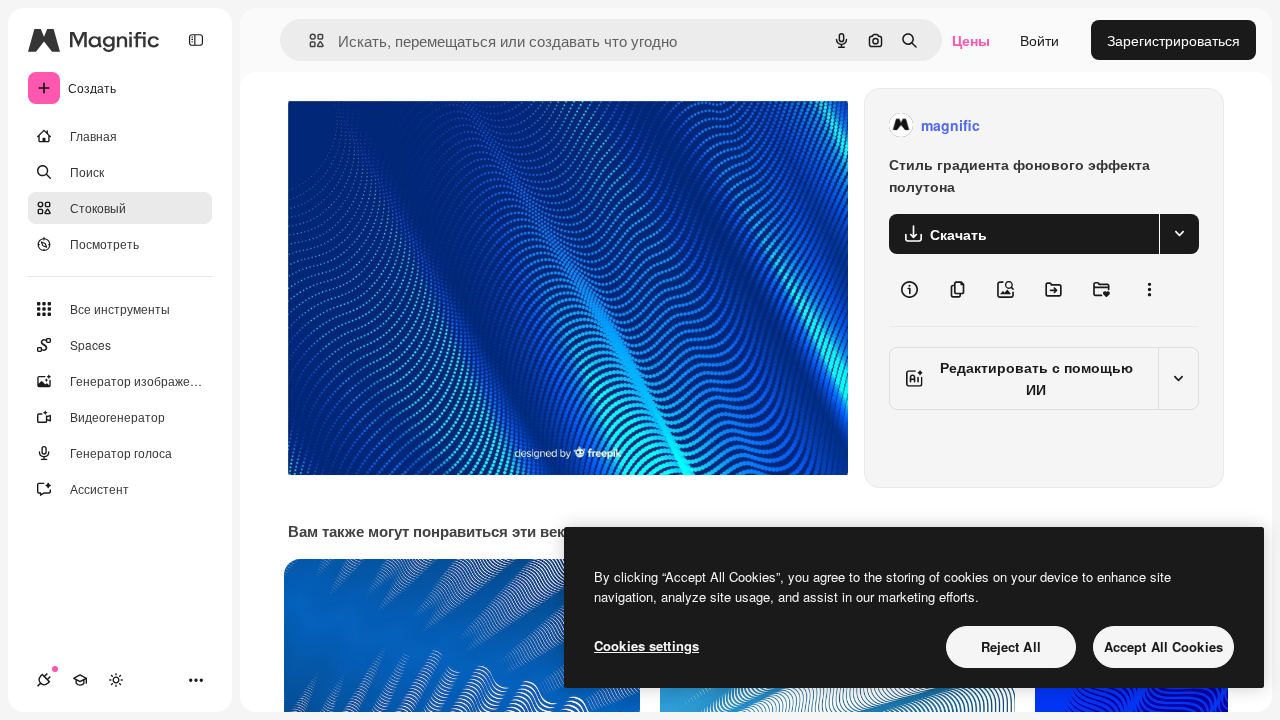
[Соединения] (44, 680)
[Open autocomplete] (308, 40)
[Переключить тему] (116, 680)
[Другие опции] (1149, 290)
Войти (1039, 40)
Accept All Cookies (1163, 646)
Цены (971, 40)
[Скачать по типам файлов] (1179, 234)
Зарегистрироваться (1173, 40)
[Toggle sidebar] (196, 40)
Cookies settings (646, 645)
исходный (422, 125)
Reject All (1011, 646)
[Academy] (80, 680)
